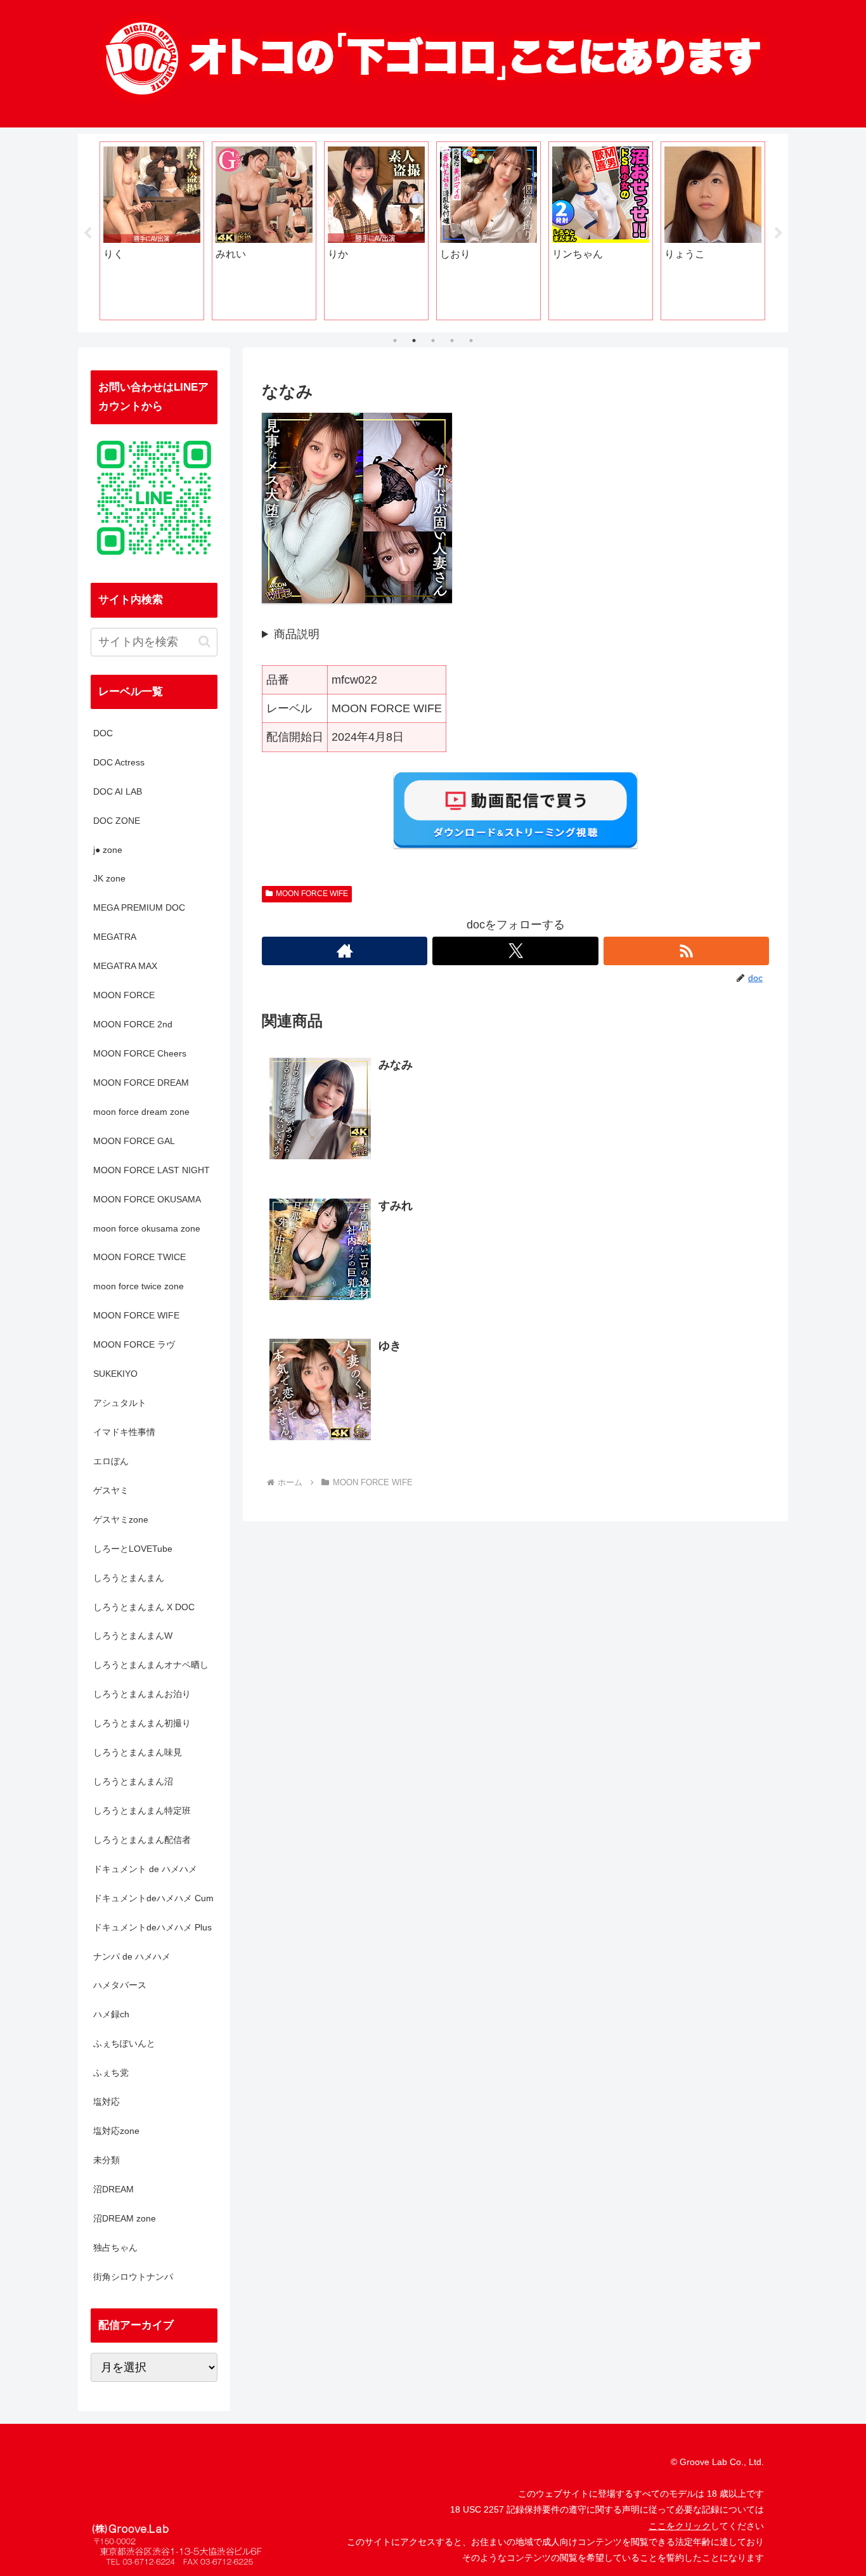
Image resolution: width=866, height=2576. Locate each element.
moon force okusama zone (147, 1228)
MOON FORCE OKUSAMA (147, 1199)
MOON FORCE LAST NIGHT (152, 1170)
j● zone (108, 850)
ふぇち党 (111, 2072)
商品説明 (297, 634)
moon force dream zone (141, 1112)
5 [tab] (471, 341)
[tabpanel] (152, 231)
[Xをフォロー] (515, 951)
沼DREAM (113, 2189)
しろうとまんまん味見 (138, 1752)
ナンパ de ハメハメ (132, 1956)
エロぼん (111, 1461)
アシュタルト (120, 1403)
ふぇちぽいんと (124, 2043)
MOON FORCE (124, 995)
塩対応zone (116, 2131)
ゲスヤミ (111, 1490)
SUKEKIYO (115, 1374)
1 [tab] (395, 341)
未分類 (107, 2160)
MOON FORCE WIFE (312, 894)
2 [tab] (414, 341)
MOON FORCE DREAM (141, 1083)
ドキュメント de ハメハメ (145, 1869)
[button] (204, 641)
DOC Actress (119, 762)
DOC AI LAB (118, 791)
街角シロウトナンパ (133, 2277)
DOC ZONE (117, 821)
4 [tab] (452, 341)
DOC (103, 733)
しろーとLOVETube (133, 1549)
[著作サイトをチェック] (345, 951)
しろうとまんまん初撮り (142, 1723)
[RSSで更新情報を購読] (686, 951)
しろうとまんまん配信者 (142, 1840)
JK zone (109, 878)
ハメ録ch (111, 2014)
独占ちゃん (115, 2247)
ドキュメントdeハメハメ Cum (153, 1898)
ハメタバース (120, 1985)
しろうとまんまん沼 (133, 1781)
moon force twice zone (139, 1286)
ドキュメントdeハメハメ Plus (152, 1927)
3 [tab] (433, 341)
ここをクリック (680, 2526)
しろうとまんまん (129, 1578)
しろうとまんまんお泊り (142, 1694)
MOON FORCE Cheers (140, 1053)
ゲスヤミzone (121, 1519)
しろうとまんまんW (133, 1636)
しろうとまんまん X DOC (144, 1607)
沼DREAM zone (125, 2218)
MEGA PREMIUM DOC (139, 907)
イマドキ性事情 (124, 1432)
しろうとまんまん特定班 (142, 1811)
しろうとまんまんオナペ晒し (151, 1665)
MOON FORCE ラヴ (134, 1344)
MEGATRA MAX (125, 966)
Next (779, 233)
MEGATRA (115, 937)
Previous (87, 233)
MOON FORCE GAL (134, 1141)
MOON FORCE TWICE (139, 1257)
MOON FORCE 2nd (133, 1024)
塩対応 (107, 2102)
